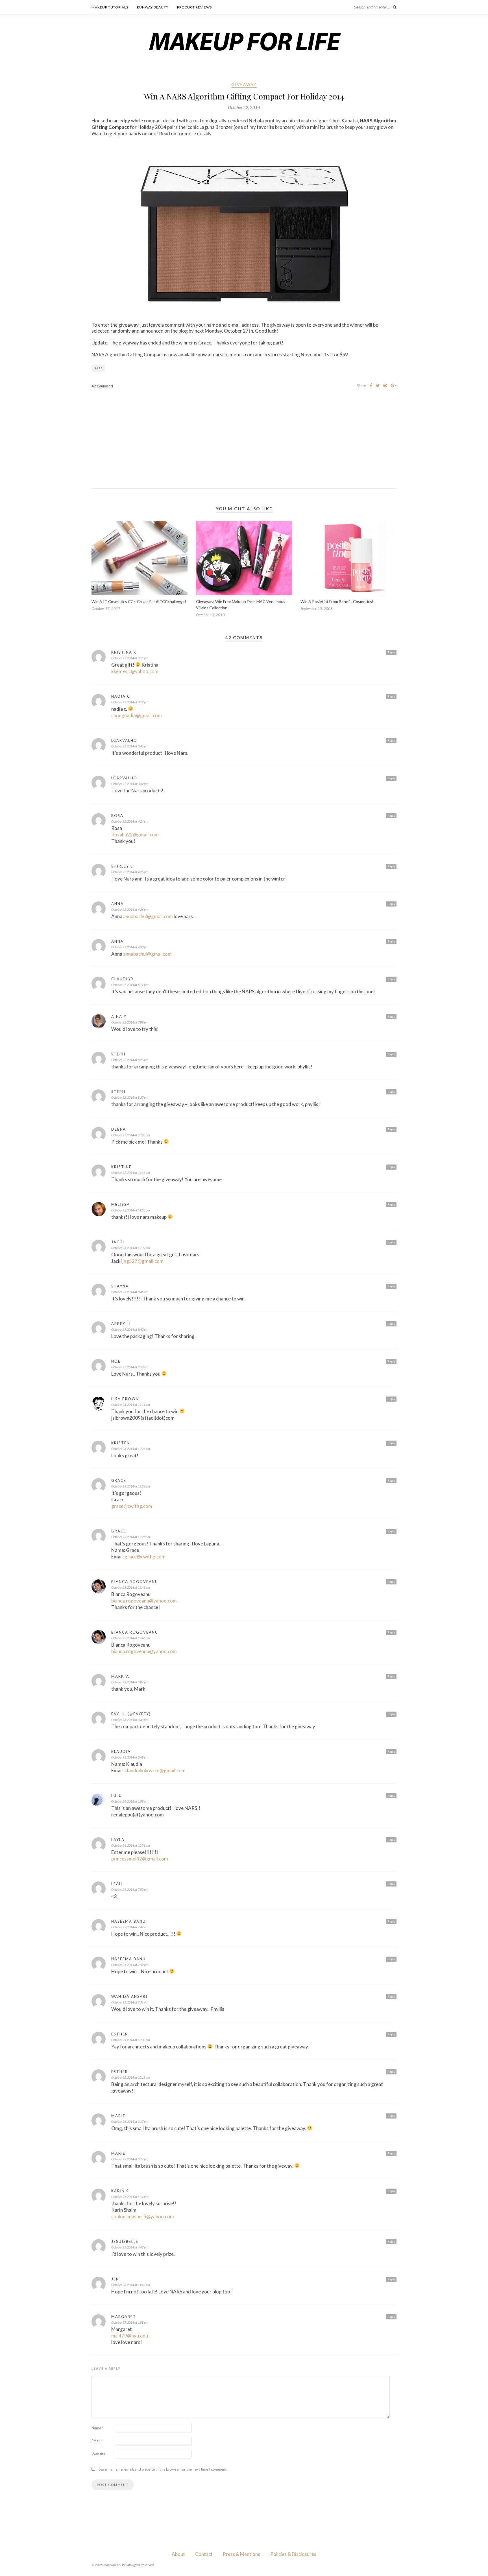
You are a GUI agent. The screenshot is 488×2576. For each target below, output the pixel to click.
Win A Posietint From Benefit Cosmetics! (337, 601)
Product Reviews (194, 7)
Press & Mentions (241, 2554)
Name (97, 2428)
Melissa (121, 1204)
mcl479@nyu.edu (130, 2336)
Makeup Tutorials (110, 7)
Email (97, 2441)
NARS (98, 368)
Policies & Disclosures (293, 2554)
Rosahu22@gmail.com (135, 835)
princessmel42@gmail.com (140, 1859)
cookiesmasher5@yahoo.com (143, 2216)
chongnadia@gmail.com (137, 715)
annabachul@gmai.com (147, 954)
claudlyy (123, 979)
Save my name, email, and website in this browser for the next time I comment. (163, 2469)
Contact (204, 2554)
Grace (119, 1480)
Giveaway (244, 84)
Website (98, 2454)
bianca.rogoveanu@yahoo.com (144, 1601)
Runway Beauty (153, 7)
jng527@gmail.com (143, 1261)
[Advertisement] (244, 434)
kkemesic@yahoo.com (135, 671)
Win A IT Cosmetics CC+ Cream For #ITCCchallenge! (139, 601)
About (178, 2554)
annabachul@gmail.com (148, 916)
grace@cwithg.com (132, 1506)
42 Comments (102, 386)
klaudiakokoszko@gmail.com (155, 1771)
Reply (391, 652)
